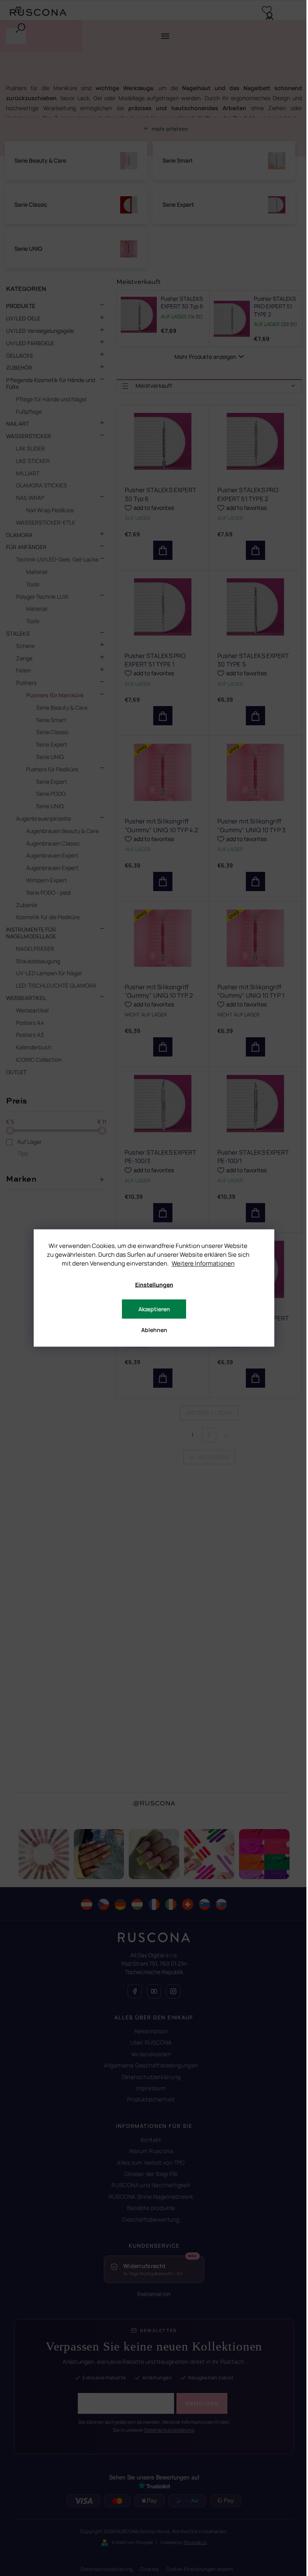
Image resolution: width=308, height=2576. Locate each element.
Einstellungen (154, 1285)
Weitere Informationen (203, 1263)
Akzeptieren (154, 1309)
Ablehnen (154, 1330)
